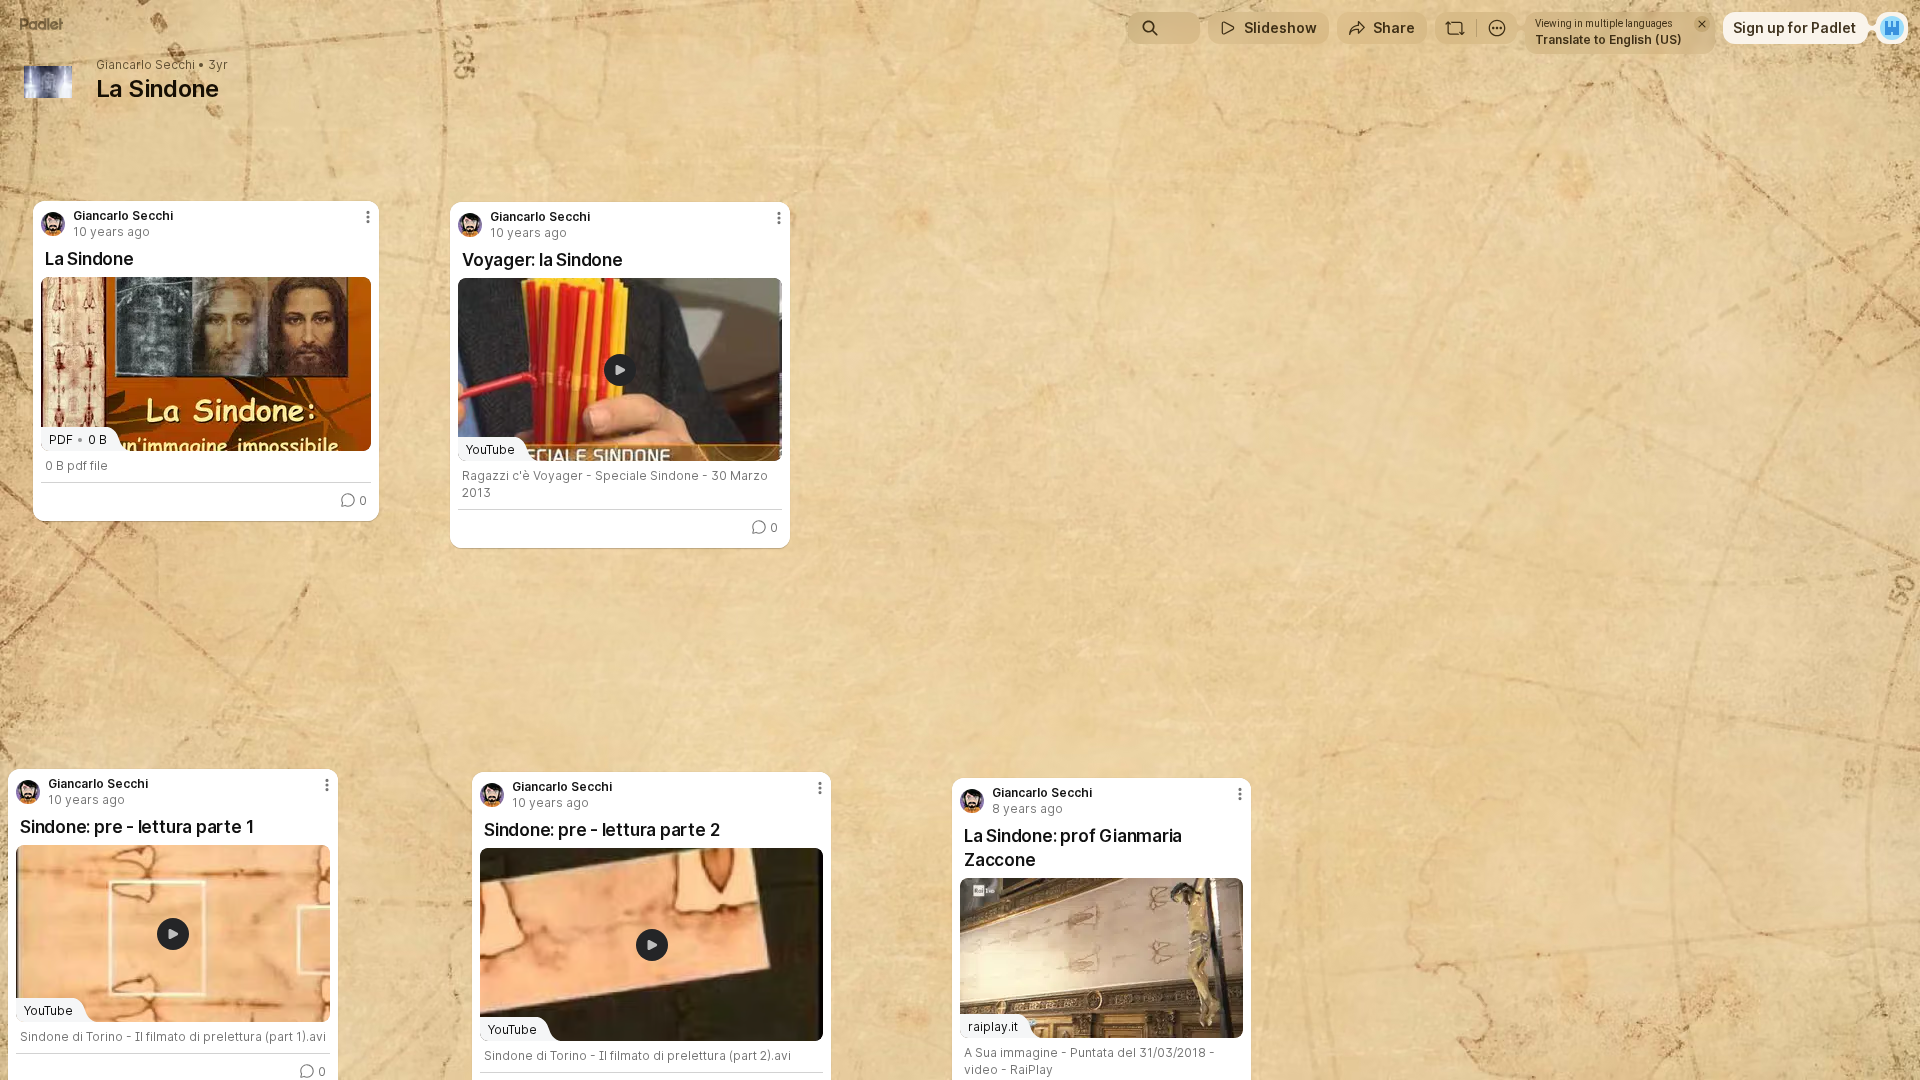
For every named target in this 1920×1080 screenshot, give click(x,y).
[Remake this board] (1455, 28)
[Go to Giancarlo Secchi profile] (470, 225)
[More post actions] (779, 218)
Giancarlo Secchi (145, 65)
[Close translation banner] (1702, 24)
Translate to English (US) (1608, 39)
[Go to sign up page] (1892, 28)
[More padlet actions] (1497, 28)
